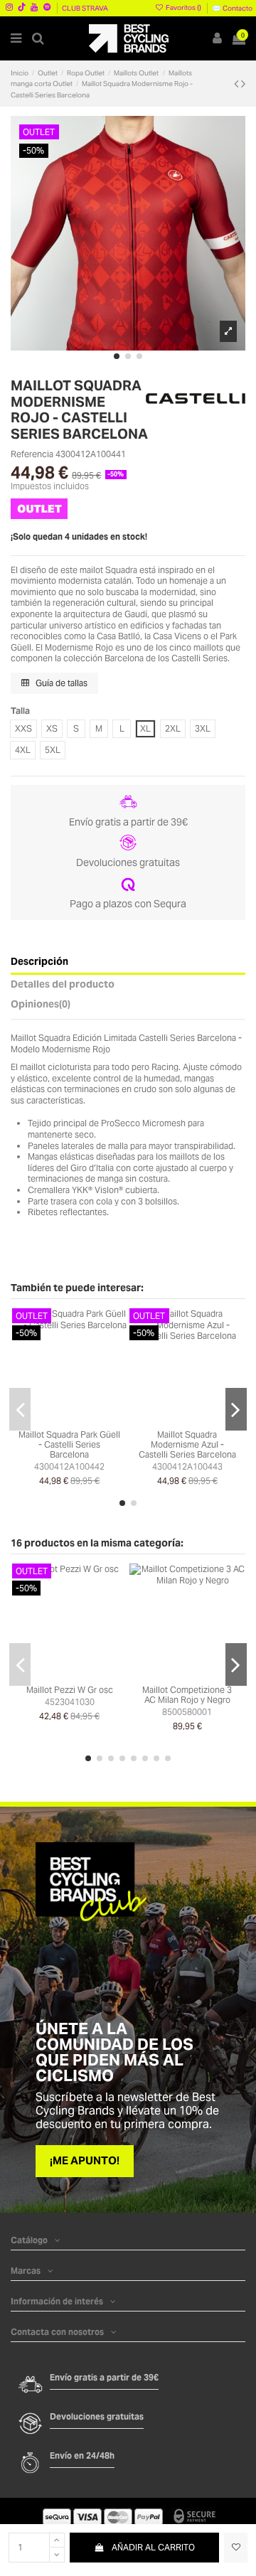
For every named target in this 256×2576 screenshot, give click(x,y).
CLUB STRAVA (85, 8)
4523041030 (70, 1702)
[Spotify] (47, 7)
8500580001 (187, 1712)
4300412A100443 (187, 1466)
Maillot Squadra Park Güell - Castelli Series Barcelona (69, 1445)
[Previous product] (238, 84)
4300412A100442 (69, 1466)
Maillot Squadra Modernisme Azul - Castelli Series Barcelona (187, 1445)
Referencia (32, 454)
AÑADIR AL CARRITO (153, 2547)
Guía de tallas (60, 683)
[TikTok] (22, 7)
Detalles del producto (63, 985)
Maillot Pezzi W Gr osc (70, 1690)
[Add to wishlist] (236, 2548)
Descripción (39, 962)
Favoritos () (183, 7)
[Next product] (243, 84)
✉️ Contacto (232, 8)
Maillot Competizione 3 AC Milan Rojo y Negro (187, 1695)
